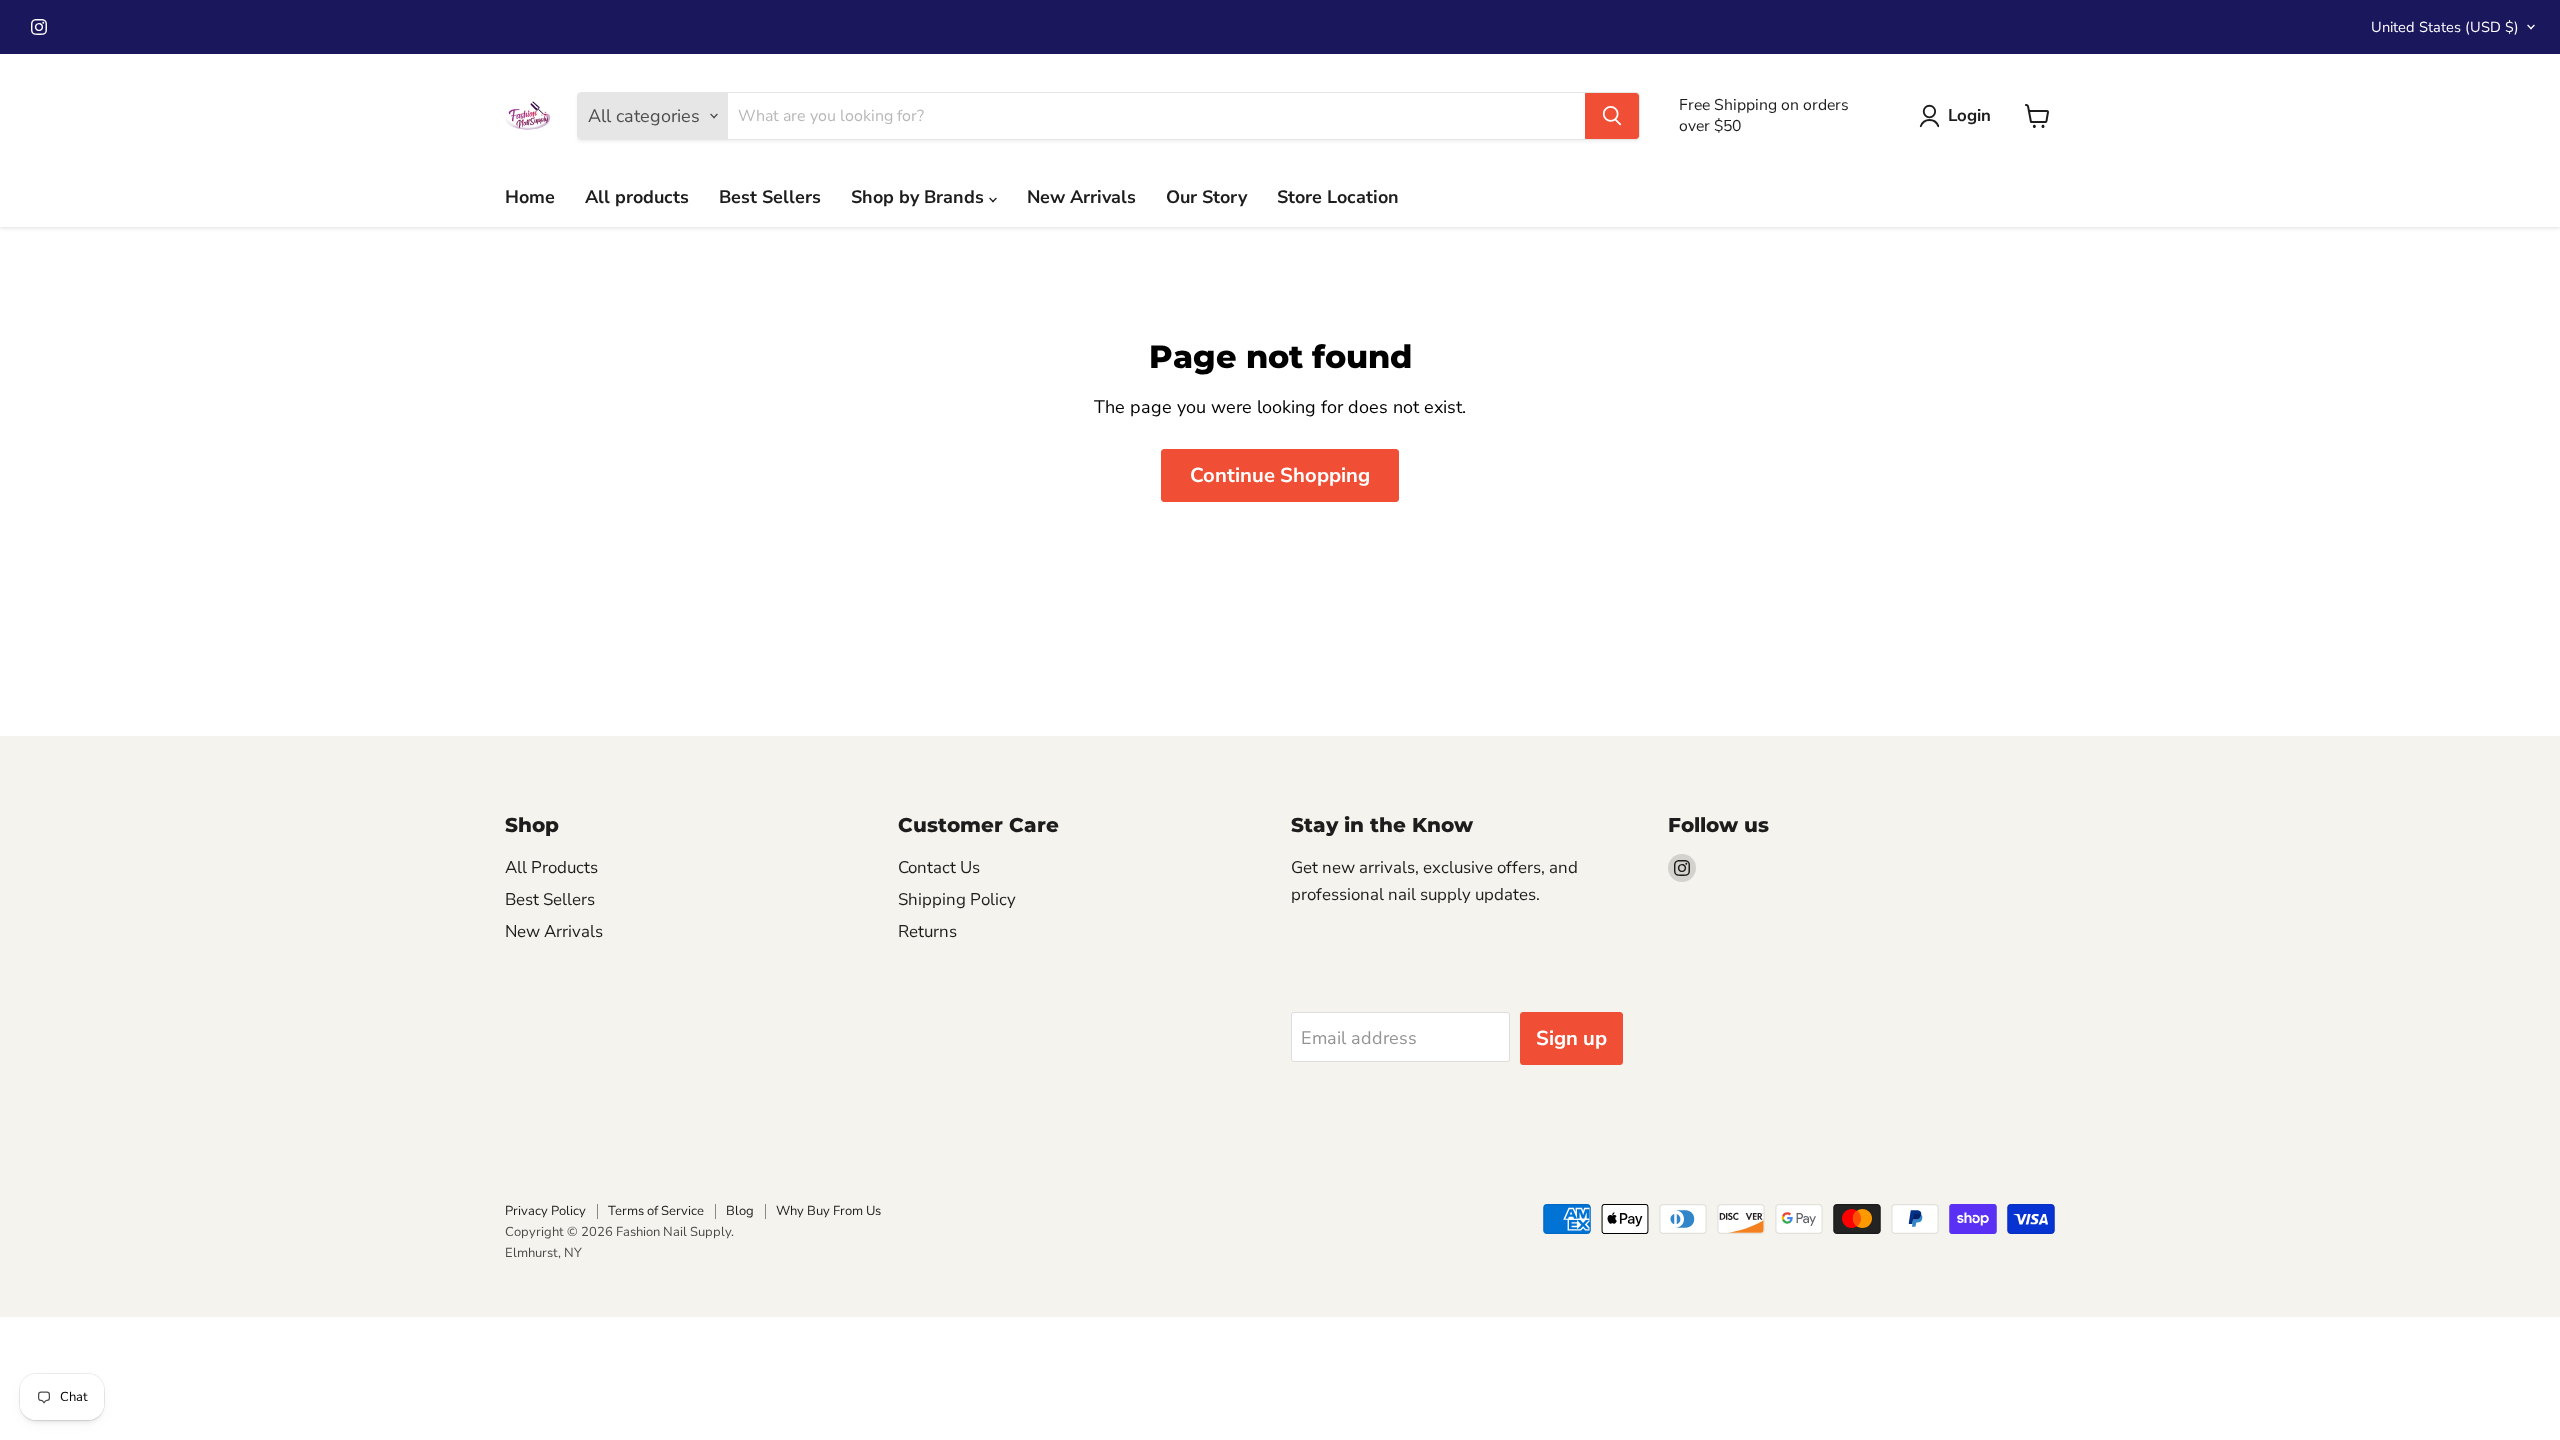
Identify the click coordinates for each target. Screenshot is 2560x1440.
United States (2445, 27)
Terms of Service (656, 1211)
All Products (551, 867)
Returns (927, 931)
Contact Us (939, 867)
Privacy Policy (545, 1211)
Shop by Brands (920, 197)
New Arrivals (1081, 197)
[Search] (1612, 116)
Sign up (1571, 1038)
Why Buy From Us (828, 1211)
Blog (740, 1211)
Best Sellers (770, 197)
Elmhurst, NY (543, 1253)
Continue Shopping (1280, 475)
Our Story (1206, 197)
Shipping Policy (957, 899)
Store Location (1338, 197)
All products (637, 197)
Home (530, 197)
